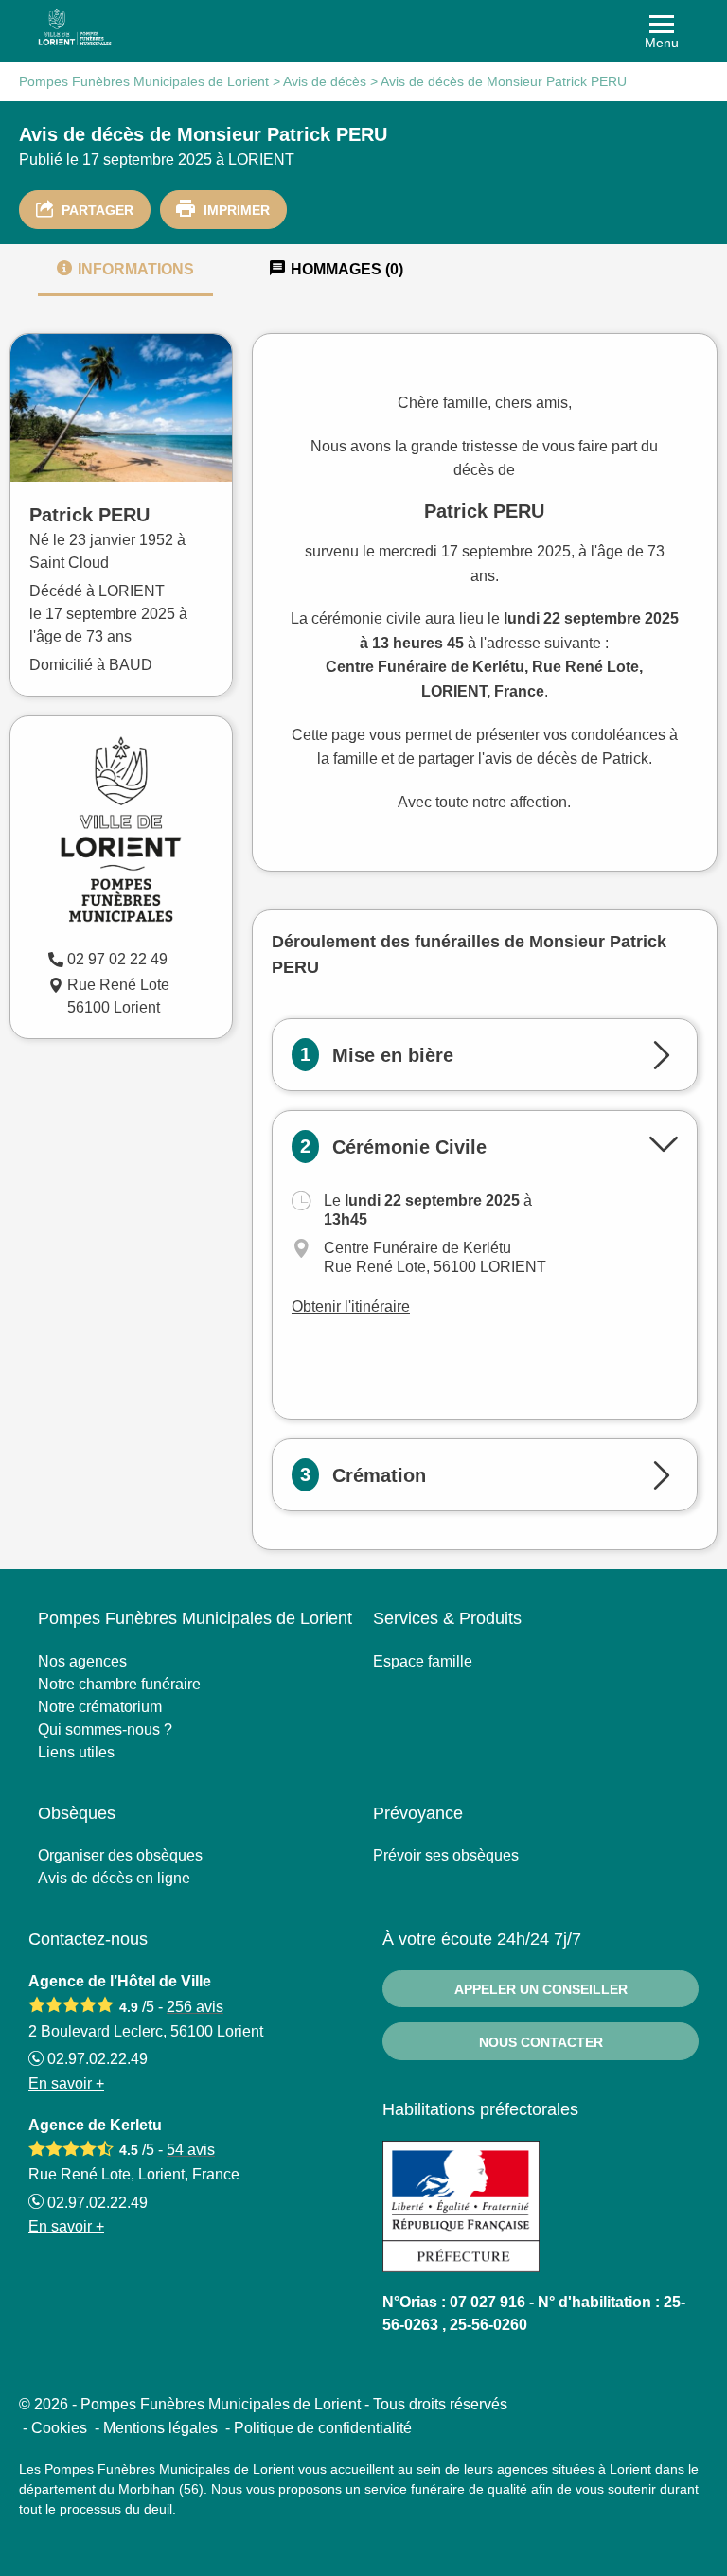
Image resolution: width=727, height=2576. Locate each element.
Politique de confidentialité (323, 2428)
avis (195, 2007)
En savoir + (66, 2083)
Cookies (59, 2428)
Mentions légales (160, 2428)
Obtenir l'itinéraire (351, 1306)
